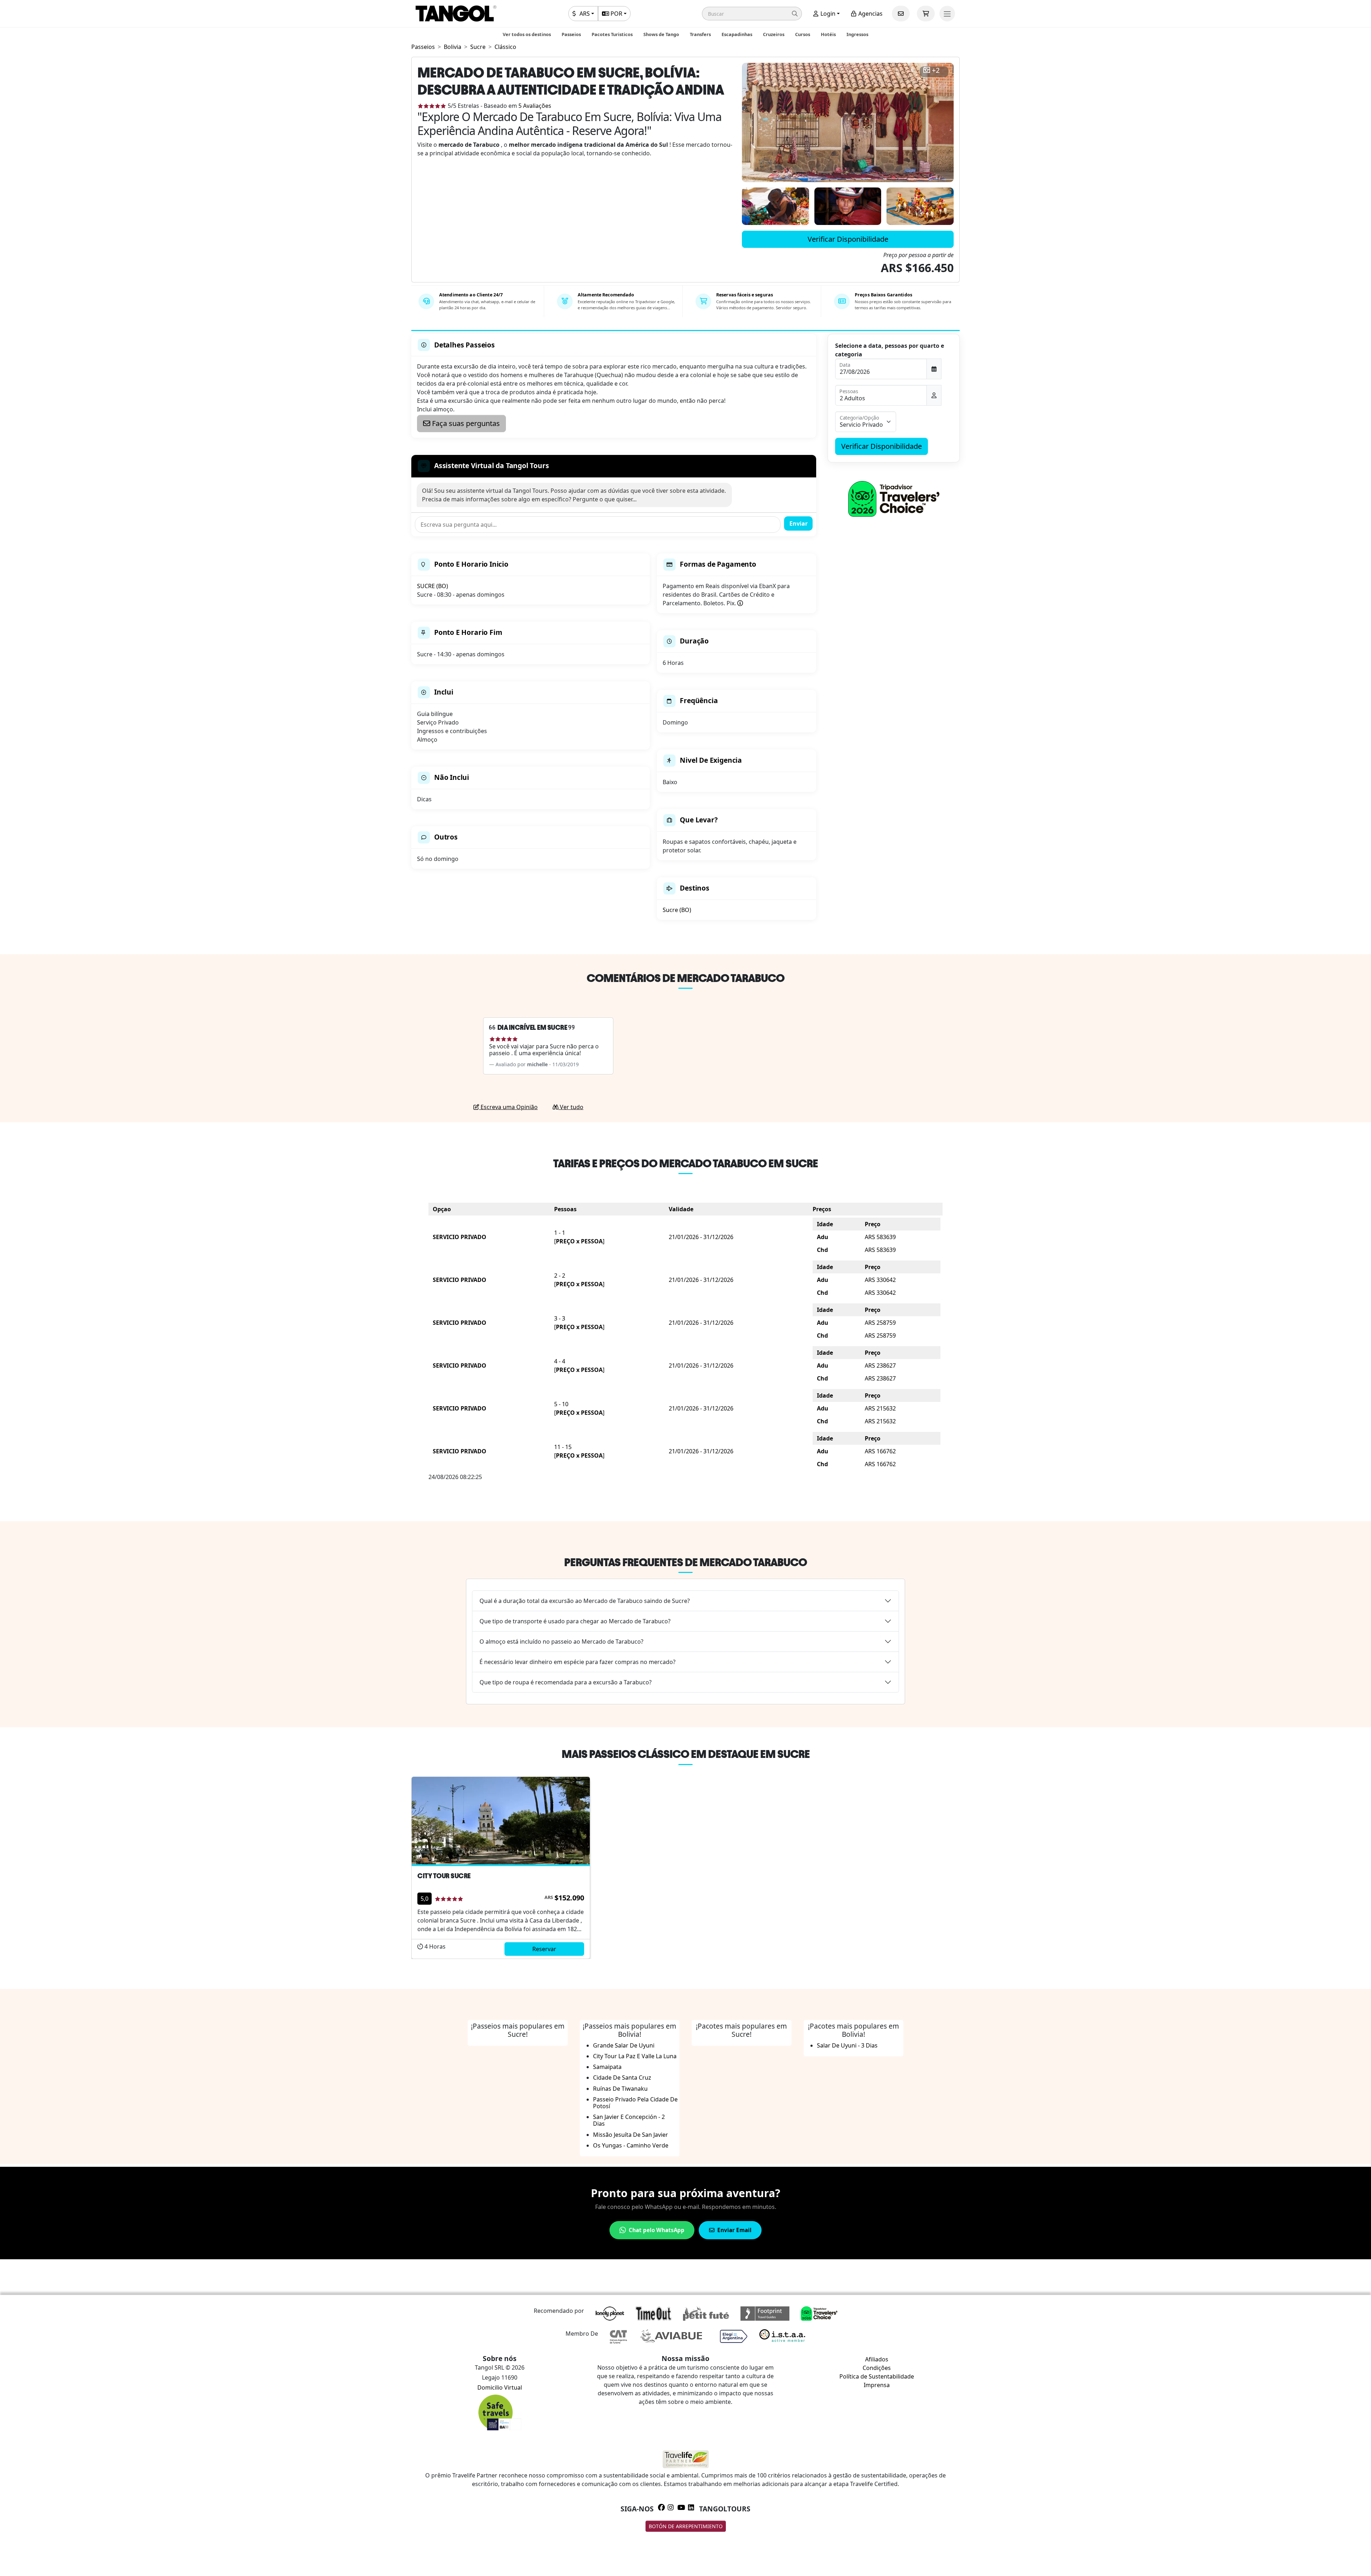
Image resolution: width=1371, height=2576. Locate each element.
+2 (936, 71)
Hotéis (828, 34)
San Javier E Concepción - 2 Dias (629, 2120)
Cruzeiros (774, 34)
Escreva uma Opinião (508, 1107)
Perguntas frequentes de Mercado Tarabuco (685, 1562)
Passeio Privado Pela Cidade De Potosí (635, 2103)
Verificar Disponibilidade (848, 239)
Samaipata (607, 2067)
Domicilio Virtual (500, 2387)
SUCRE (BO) (433, 586)
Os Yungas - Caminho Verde (631, 2145)
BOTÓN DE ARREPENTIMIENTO (686, 2526)
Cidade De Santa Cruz (622, 2078)
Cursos (803, 34)
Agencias (870, 14)
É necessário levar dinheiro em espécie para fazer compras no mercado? (577, 1662)
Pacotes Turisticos (612, 34)
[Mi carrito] (926, 14)
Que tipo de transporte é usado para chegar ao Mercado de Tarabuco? (575, 1621)
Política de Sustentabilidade (877, 2376)
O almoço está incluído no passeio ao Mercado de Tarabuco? (561, 1642)
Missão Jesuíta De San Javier (631, 2135)
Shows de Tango (661, 34)
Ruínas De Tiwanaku (620, 2089)
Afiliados (877, 2359)
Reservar (544, 1949)
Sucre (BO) (677, 910)
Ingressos (857, 34)
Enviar (799, 523)
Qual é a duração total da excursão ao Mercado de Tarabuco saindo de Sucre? (585, 1601)
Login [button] (827, 14)
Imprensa (877, 2385)
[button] (752, 14)
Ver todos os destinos (527, 34)
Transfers (700, 34)
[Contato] (901, 14)
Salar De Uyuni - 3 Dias (847, 2045)
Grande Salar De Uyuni (624, 2045)
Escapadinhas (737, 34)
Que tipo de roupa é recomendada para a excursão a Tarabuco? (566, 1682)
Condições (877, 2368)
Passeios (571, 34)
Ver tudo (571, 1107)
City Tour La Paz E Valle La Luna (635, 2056)
